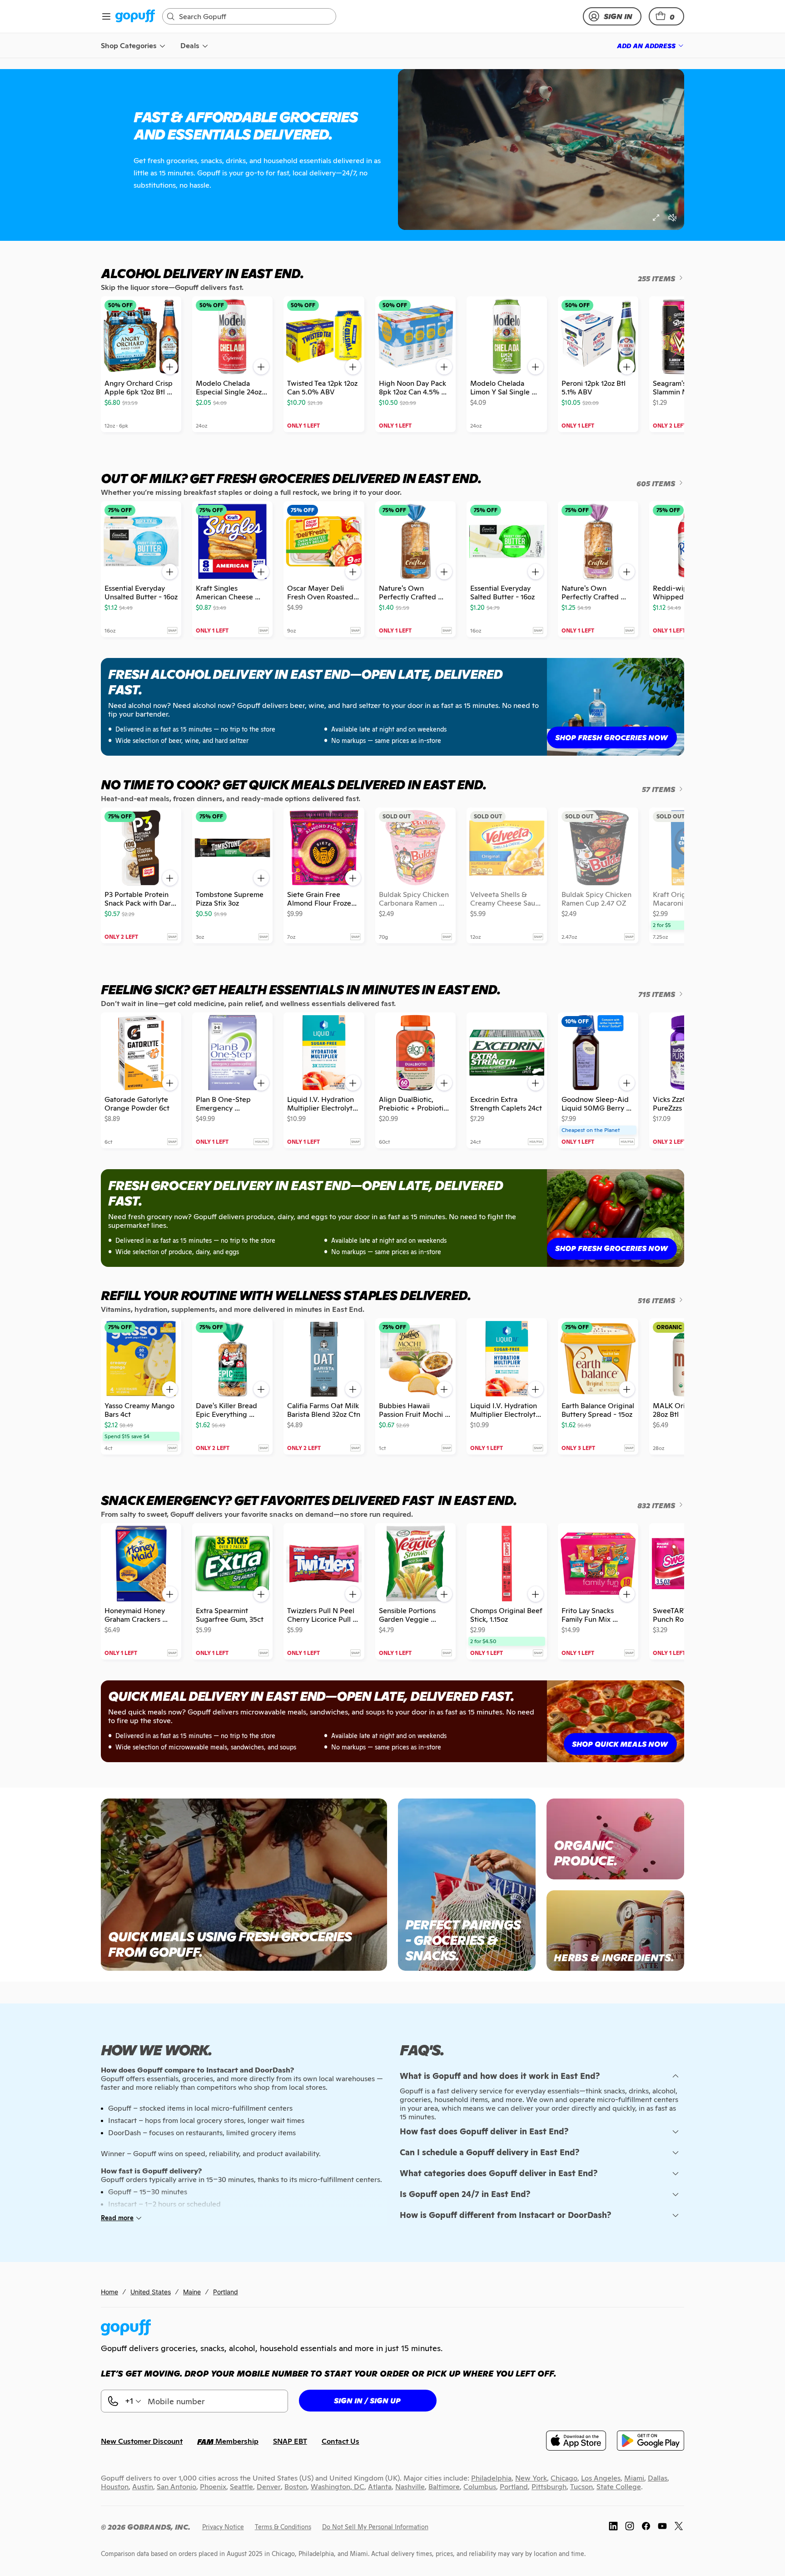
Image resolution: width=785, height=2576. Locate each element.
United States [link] (151, 2292)
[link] (135, 17)
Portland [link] (226, 2292)
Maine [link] (192, 2292)
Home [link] (109, 2292)
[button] (666, 16)
